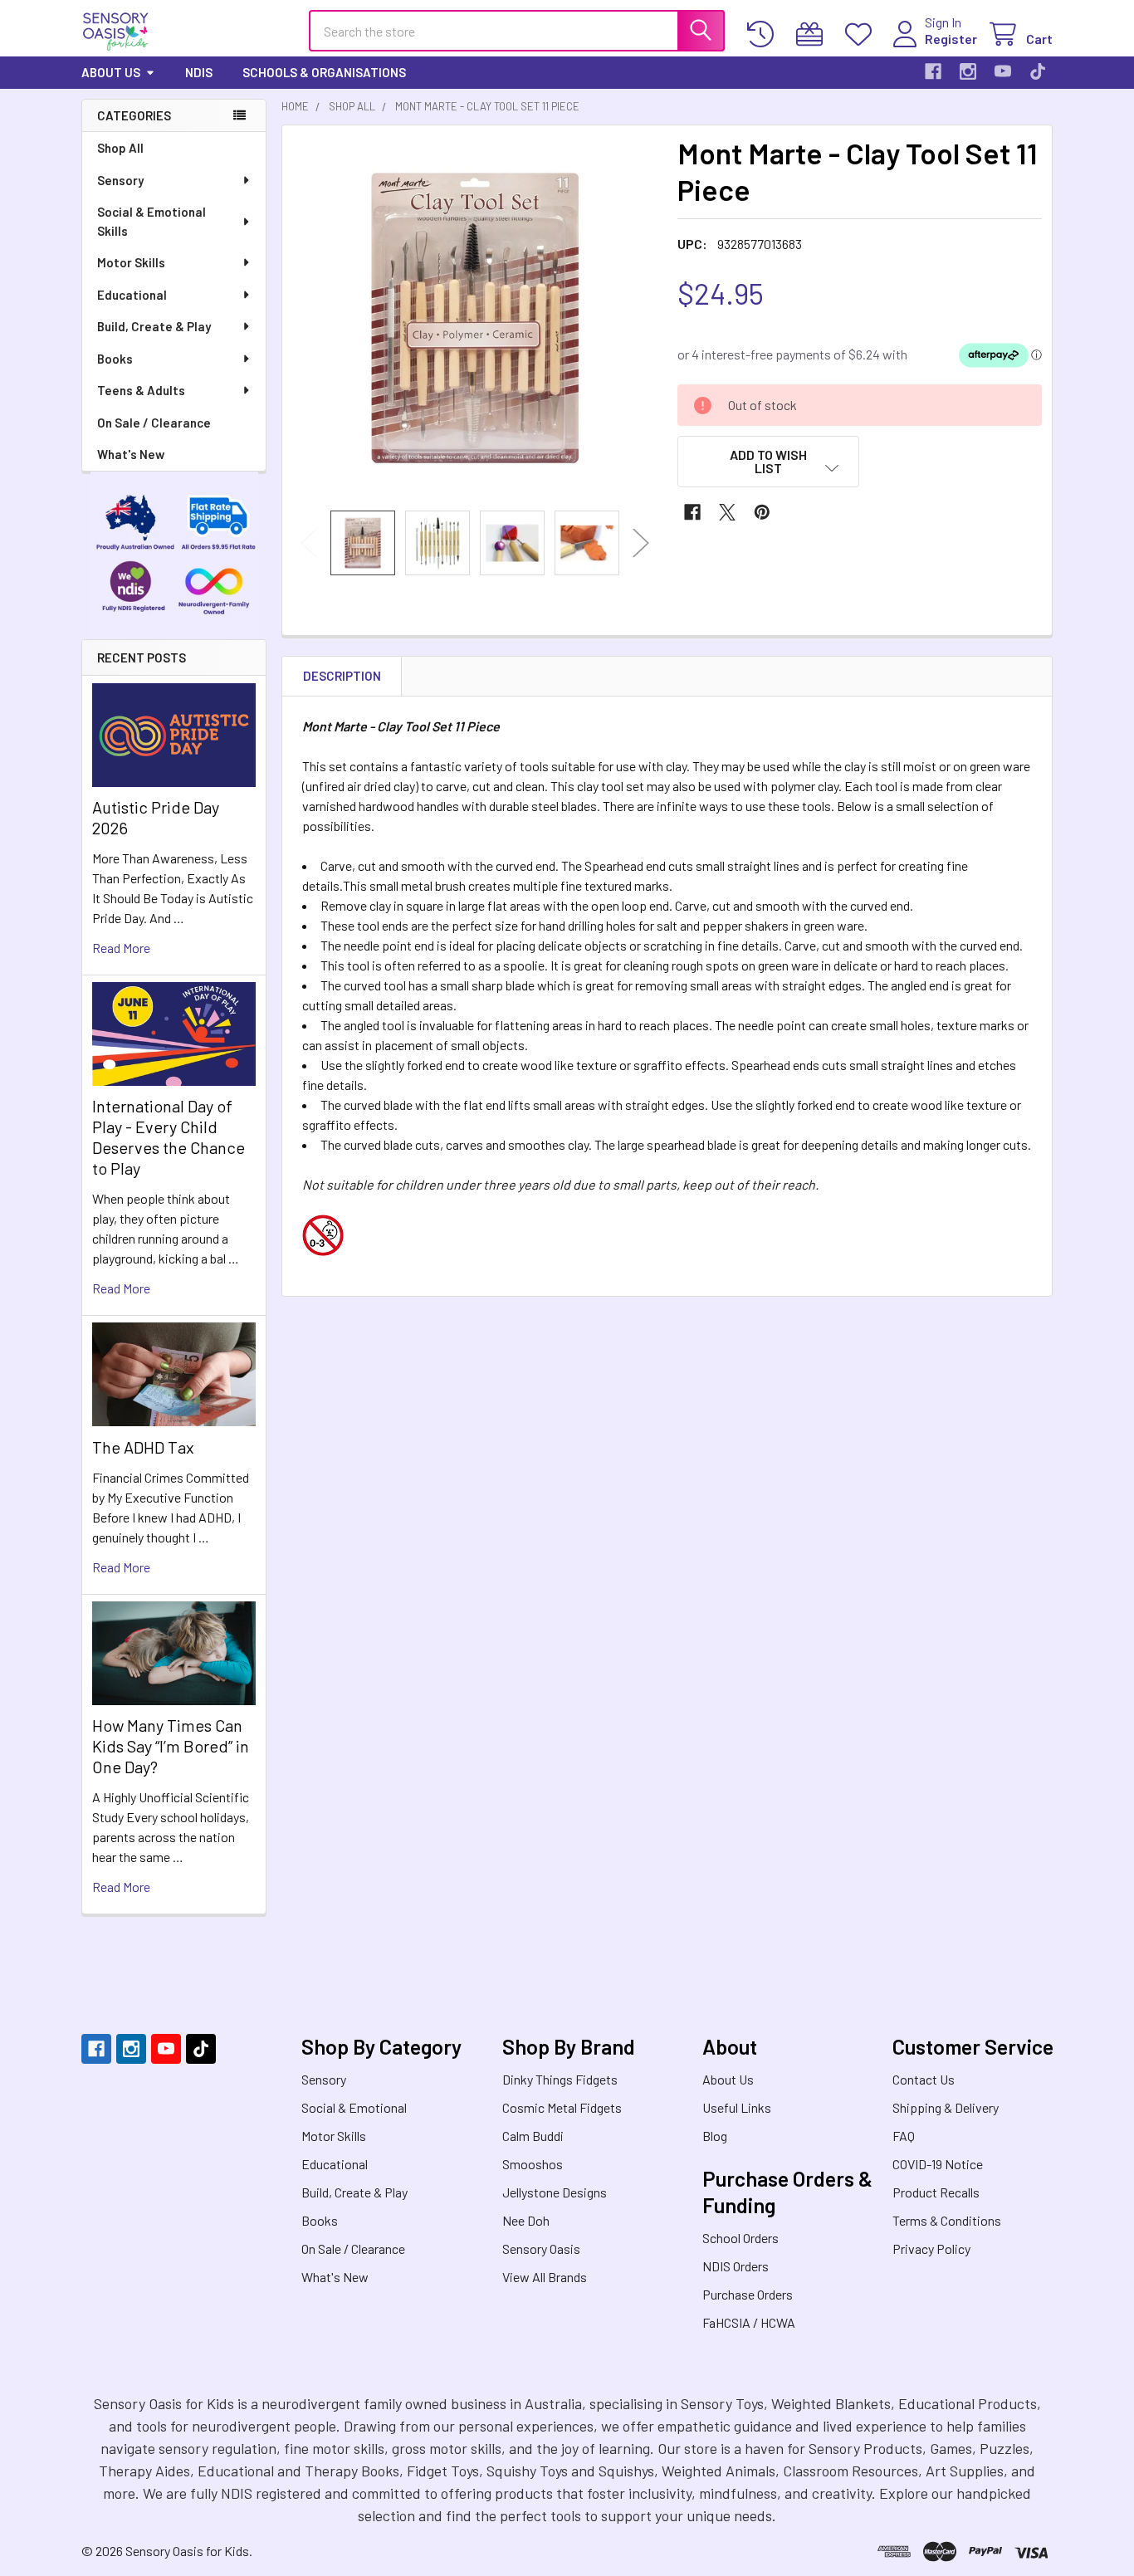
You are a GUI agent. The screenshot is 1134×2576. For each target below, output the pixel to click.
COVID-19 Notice (938, 2164)
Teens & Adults (141, 390)
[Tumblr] (1038, 71)
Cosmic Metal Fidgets (562, 2107)
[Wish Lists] (862, 34)
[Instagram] (968, 71)
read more (121, 948)
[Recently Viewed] (764, 34)
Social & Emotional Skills (152, 221)
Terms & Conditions (947, 2220)
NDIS (199, 72)
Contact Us (924, 2079)
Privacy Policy (931, 2249)
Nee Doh (526, 2220)
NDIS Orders (736, 2266)
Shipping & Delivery (946, 2107)
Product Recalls (936, 2192)
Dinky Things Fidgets (560, 2079)
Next (641, 543)
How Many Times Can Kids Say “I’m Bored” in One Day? (171, 1746)
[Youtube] (1003, 71)
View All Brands (545, 2277)
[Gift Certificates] (813, 34)
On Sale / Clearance (154, 423)
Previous (309, 543)
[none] (475, 318)
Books (115, 359)
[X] (727, 512)
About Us (111, 72)
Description (342, 676)
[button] (769, 462)
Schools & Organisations (324, 72)
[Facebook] (933, 71)
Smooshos (533, 2164)
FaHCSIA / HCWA (749, 2322)
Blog (715, 2136)
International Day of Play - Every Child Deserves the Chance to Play (169, 1137)
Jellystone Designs (555, 2192)
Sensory (120, 180)
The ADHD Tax (143, 1447)
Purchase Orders (748, 2294)
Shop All (120, 148)
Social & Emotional (354, 2107)
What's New (131, 454)
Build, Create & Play (154, 326)
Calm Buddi (533, 2136)
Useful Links (737, 2107)
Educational (132, 295)
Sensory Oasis (541, 2249)
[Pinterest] (762, 512)
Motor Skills (131, 262)
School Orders (741, 2238)
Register (951, 39)
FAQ (904, 2136)
